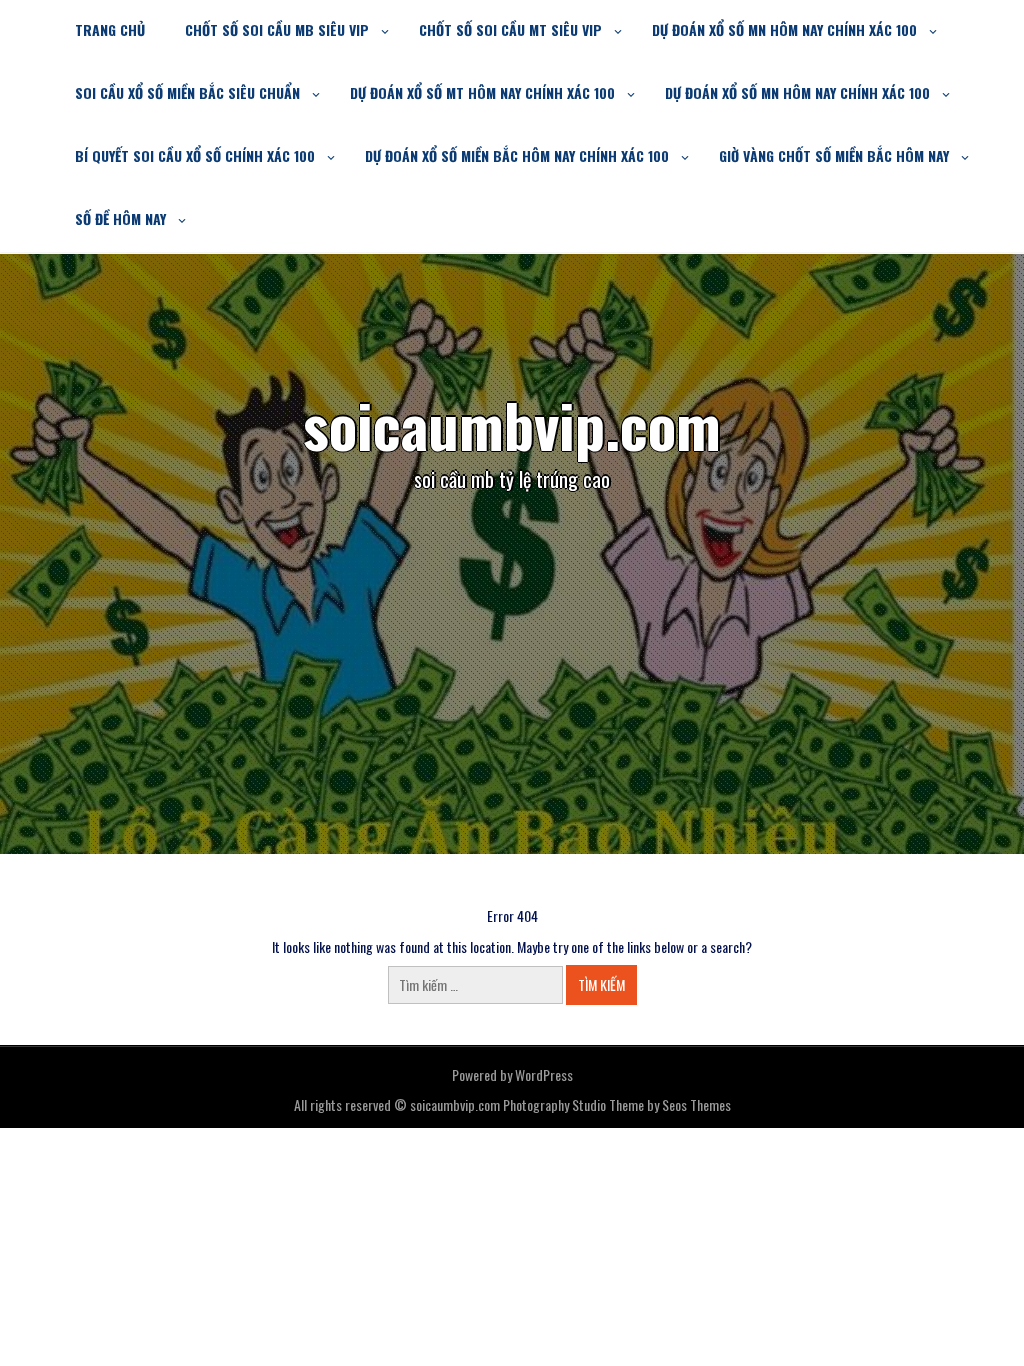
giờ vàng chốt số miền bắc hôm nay (834, 155)
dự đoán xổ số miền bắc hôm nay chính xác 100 (517, 155)
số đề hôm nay (120, 218)
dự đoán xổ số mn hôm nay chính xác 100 (784, 29)
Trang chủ (110, 29)
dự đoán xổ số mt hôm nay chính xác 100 (482, 92)
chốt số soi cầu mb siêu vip (277, 29)
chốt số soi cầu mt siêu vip (510, 29)
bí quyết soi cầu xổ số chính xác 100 (195, 155)
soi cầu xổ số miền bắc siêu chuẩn (187, 92)
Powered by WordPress (512, 1074)
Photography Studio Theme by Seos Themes (617, 1104)
